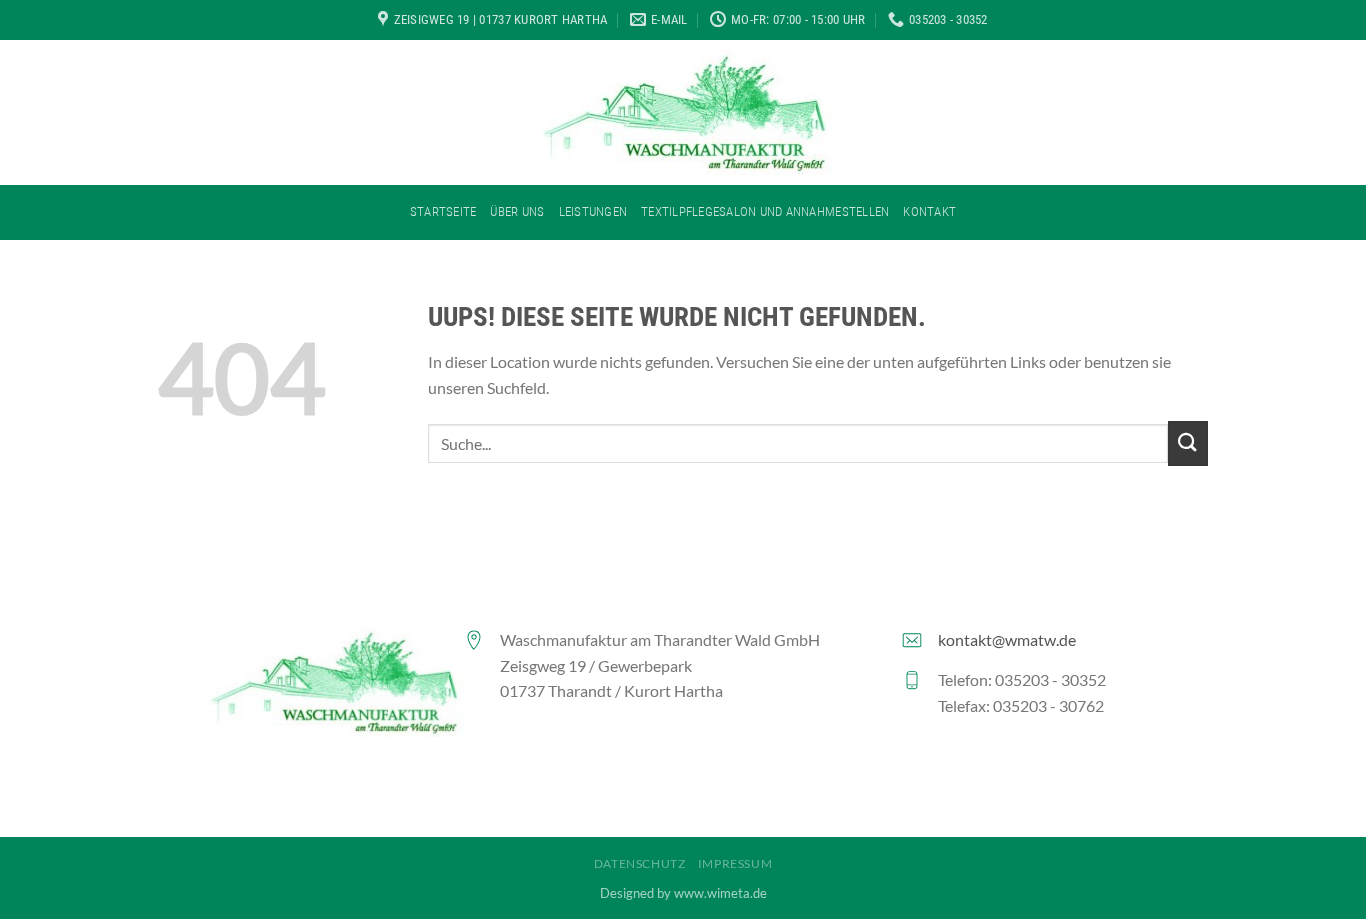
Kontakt (929, 211)
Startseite (443, 211)
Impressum (735, 863)
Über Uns (517, 211)
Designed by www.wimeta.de (683, 893)
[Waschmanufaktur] (683, 112)
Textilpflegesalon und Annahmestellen (765, 211)
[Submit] (1188, 443)
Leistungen (593, 211)
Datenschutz (640, 863)
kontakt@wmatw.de (1007, 639)
